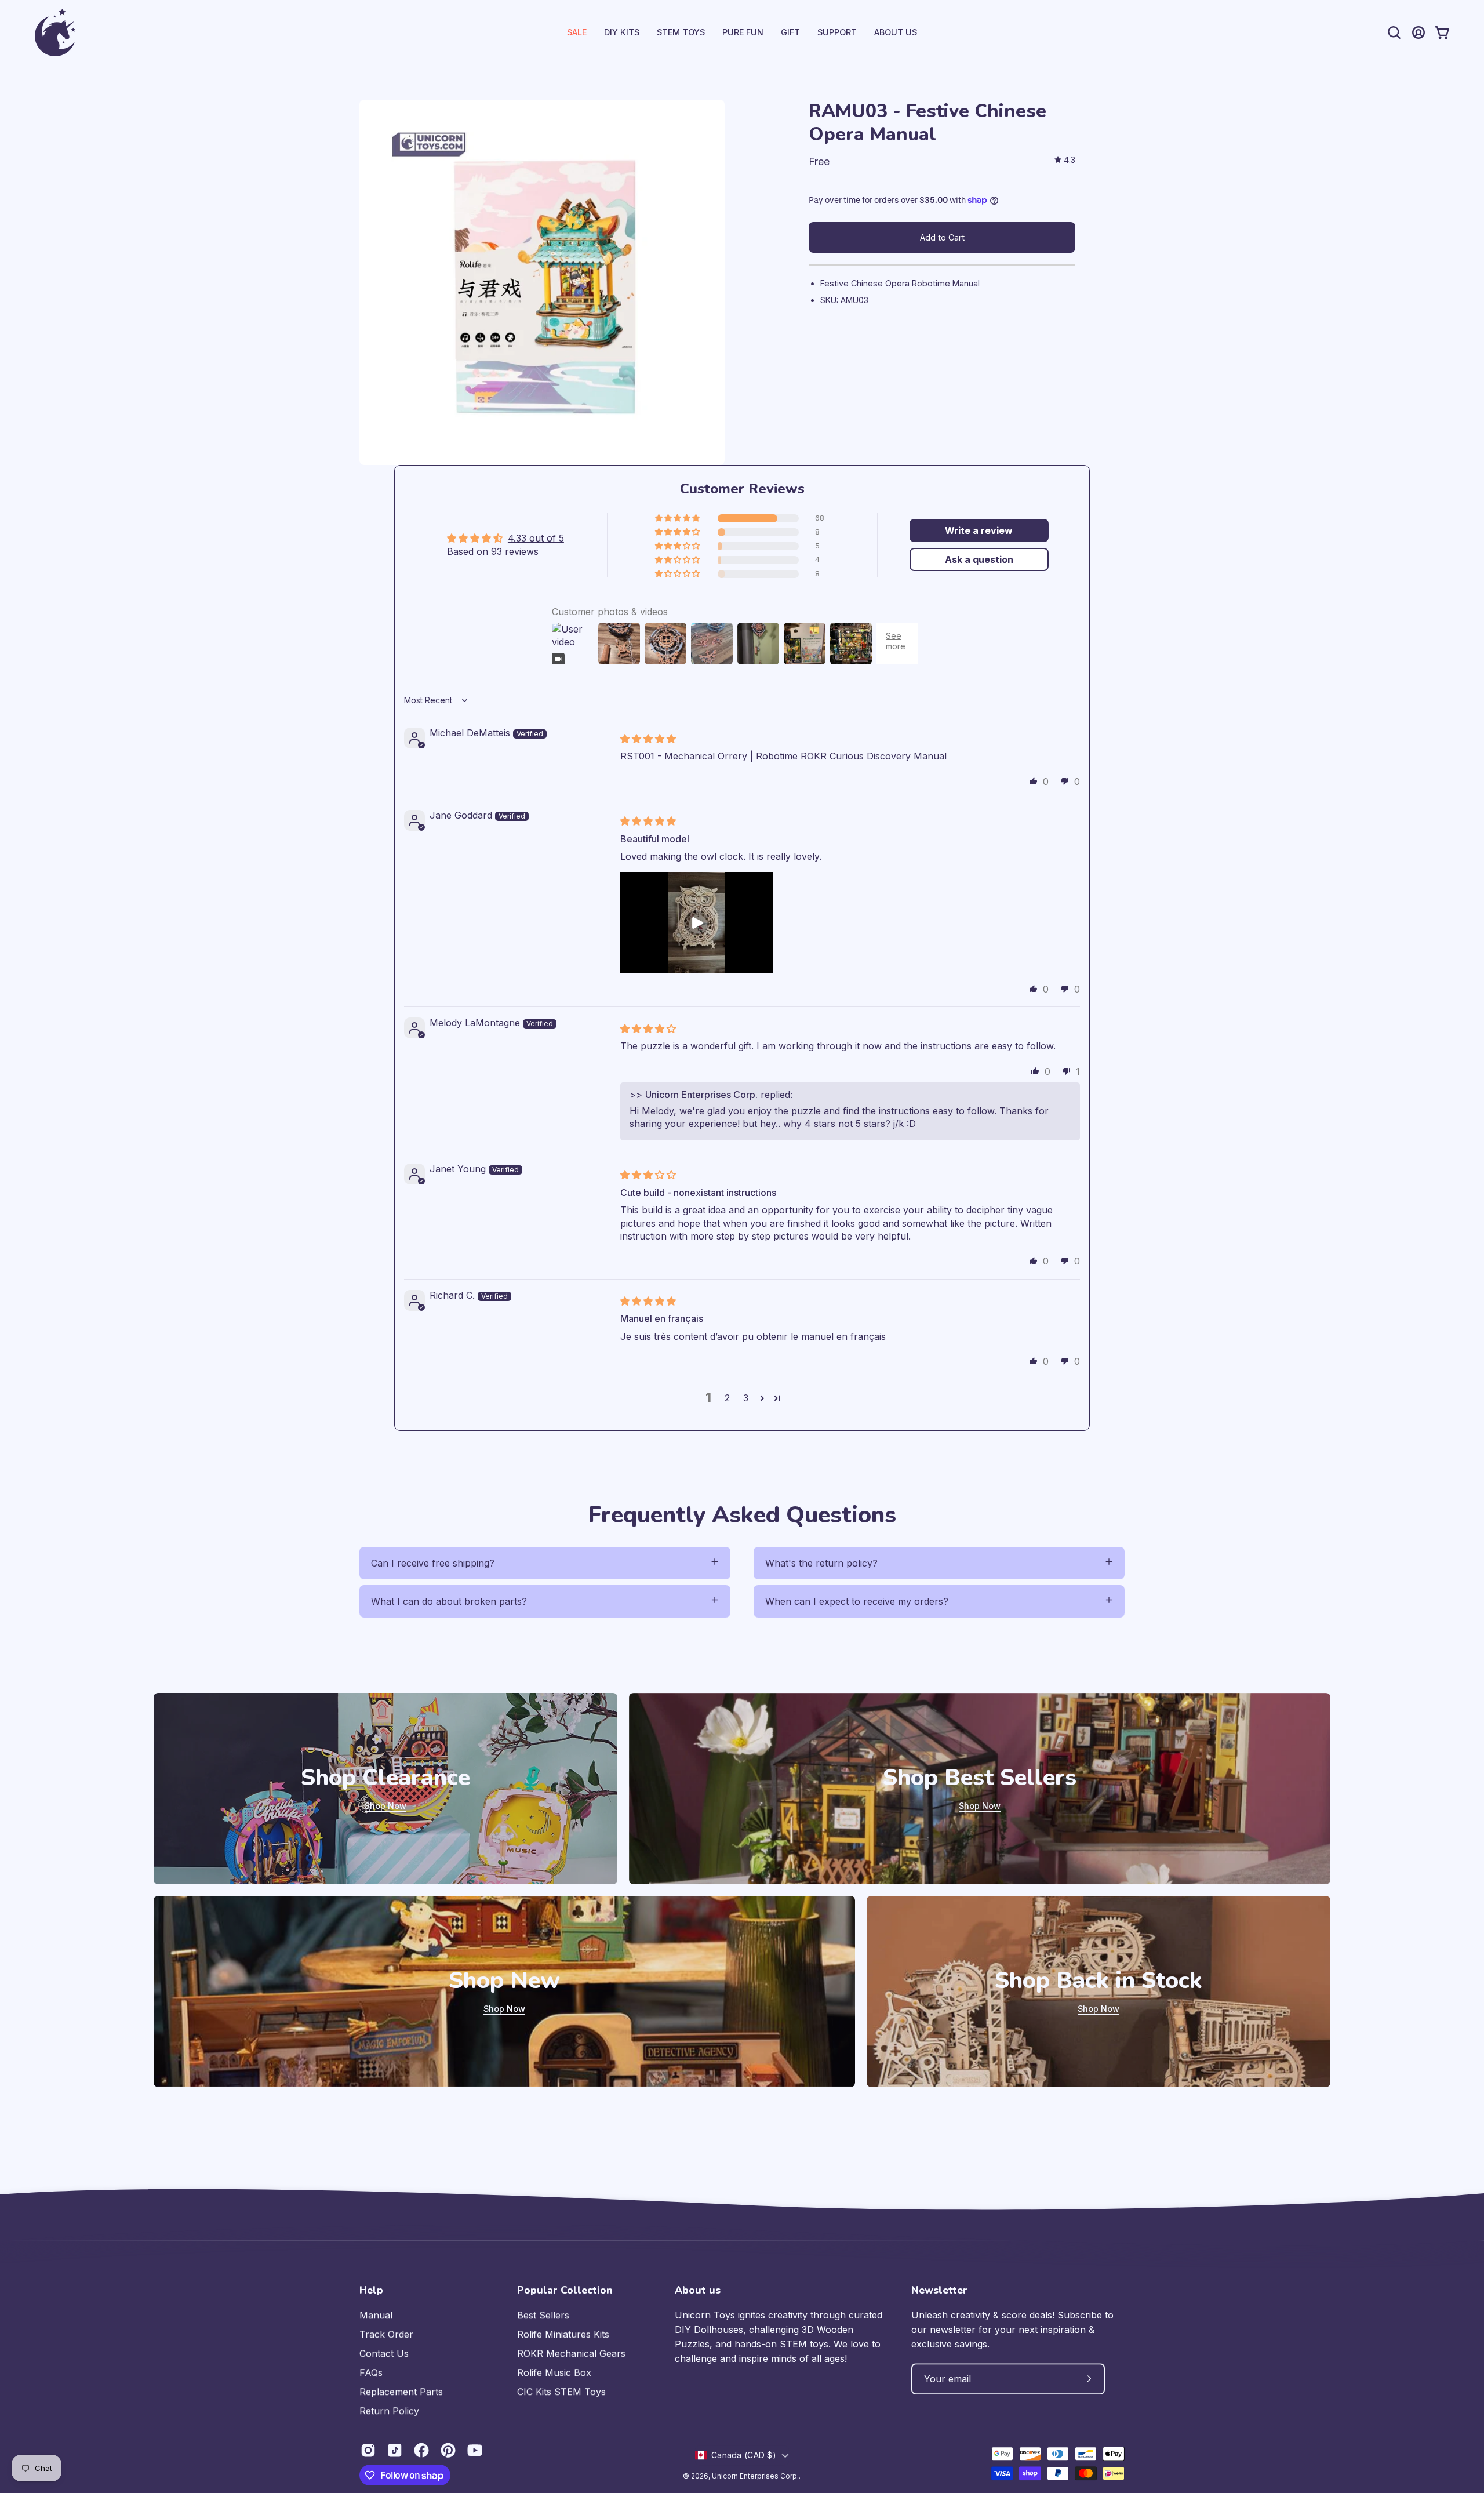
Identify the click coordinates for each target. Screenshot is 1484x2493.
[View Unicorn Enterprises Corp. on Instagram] (368, 2450)
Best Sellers (543, 2315)
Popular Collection (565, 2290)
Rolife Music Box (554, 2372)
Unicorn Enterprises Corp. (755, 2476)
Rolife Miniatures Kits (563, 2334)
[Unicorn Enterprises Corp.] (55, 32)
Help (371, 2290)
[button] (837, 32)
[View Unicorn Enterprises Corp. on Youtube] (475, 2450)
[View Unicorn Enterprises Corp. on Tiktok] (395, 2450)
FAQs (371, 2372)
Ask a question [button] (979, 559)
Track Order (386, 2334)
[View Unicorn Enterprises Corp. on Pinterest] (448, 2450)
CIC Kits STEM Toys (561, 2392)
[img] (1065, 160)
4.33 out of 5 (536, 538)
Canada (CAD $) (744, 2455)
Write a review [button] (979, 530)
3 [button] (746, 1398)
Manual (376, 2315)
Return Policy (389, 2411)
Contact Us (384, 2353)
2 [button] (727, 1398)
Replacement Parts (401, 2392)
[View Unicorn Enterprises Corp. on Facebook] (421, 2450)
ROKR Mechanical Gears (571, 2353)
